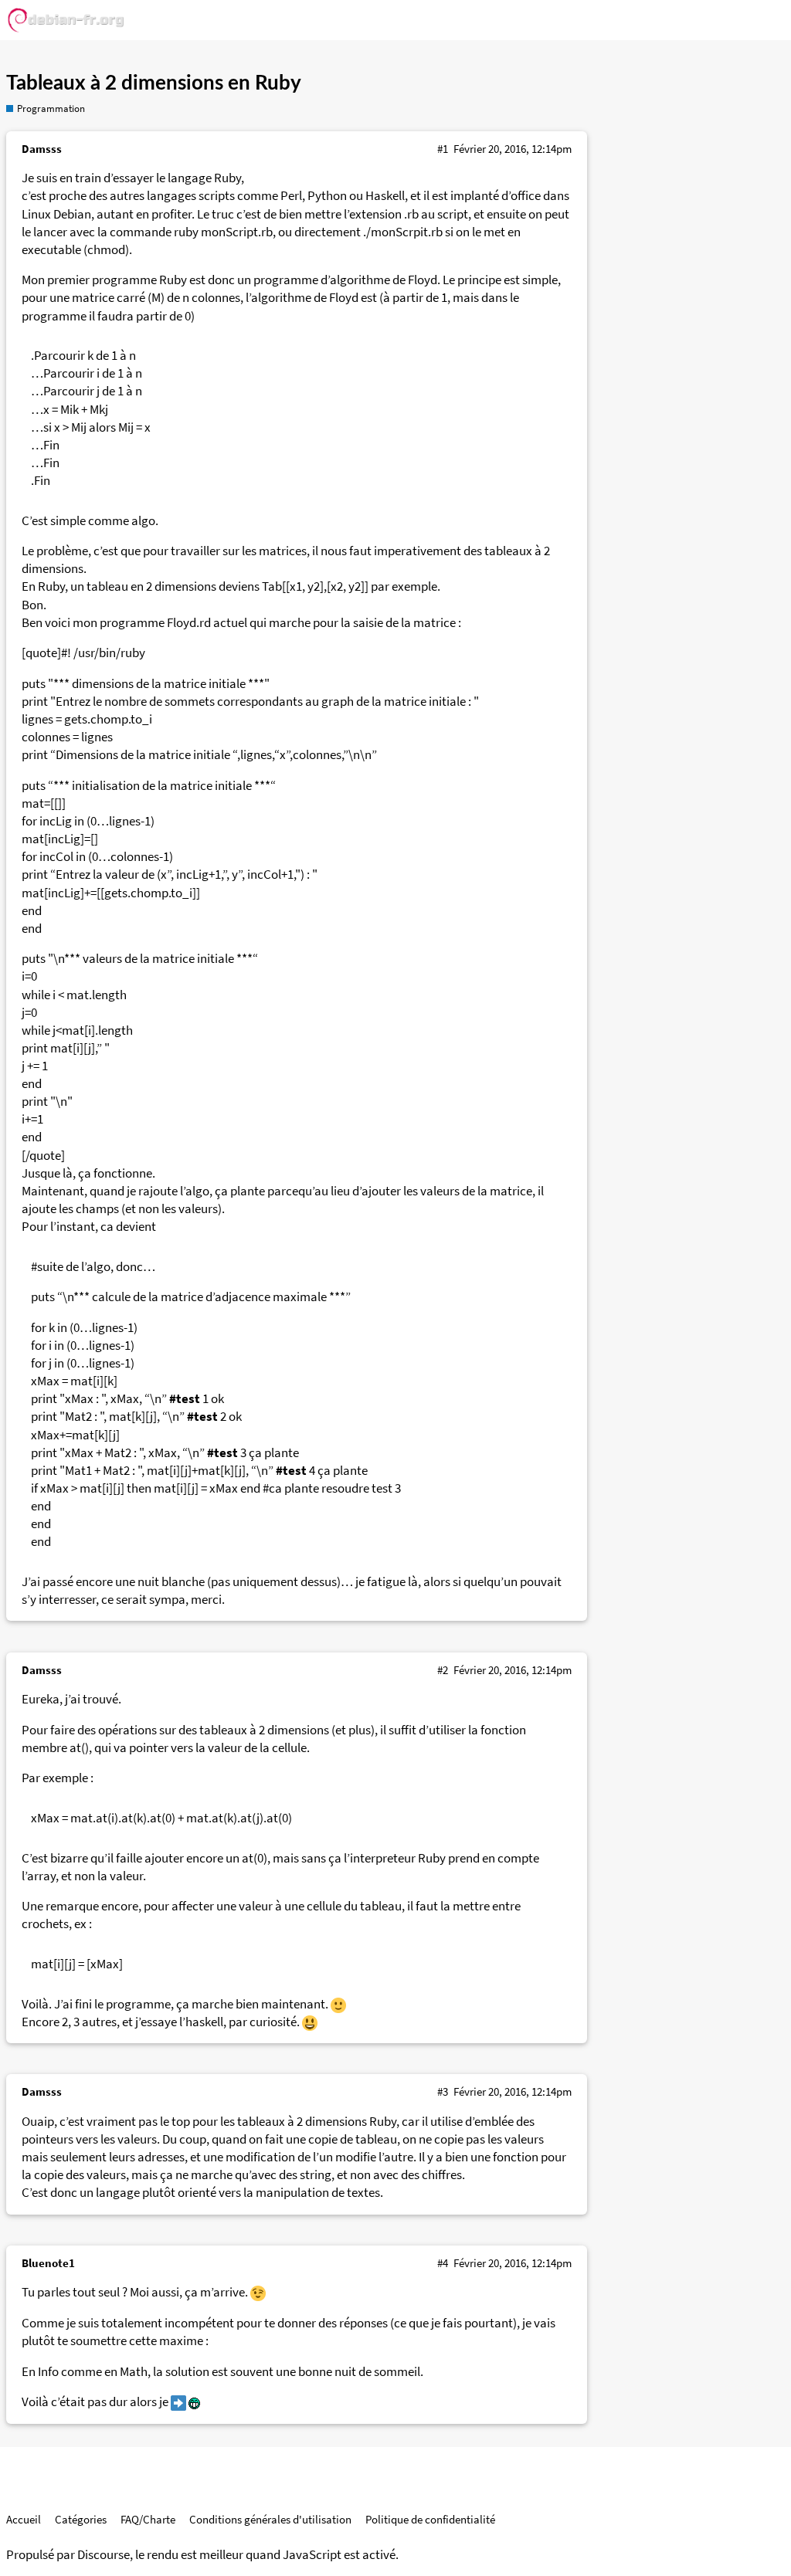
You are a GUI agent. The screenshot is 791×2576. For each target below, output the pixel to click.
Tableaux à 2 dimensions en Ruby (154, 83)
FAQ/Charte (148, 2519)
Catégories (81, 2519)
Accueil (24, 2519)
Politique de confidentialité (430, 2519)
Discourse (104, 2555)
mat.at (89, 1818)
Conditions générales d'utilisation (270, 2519)
